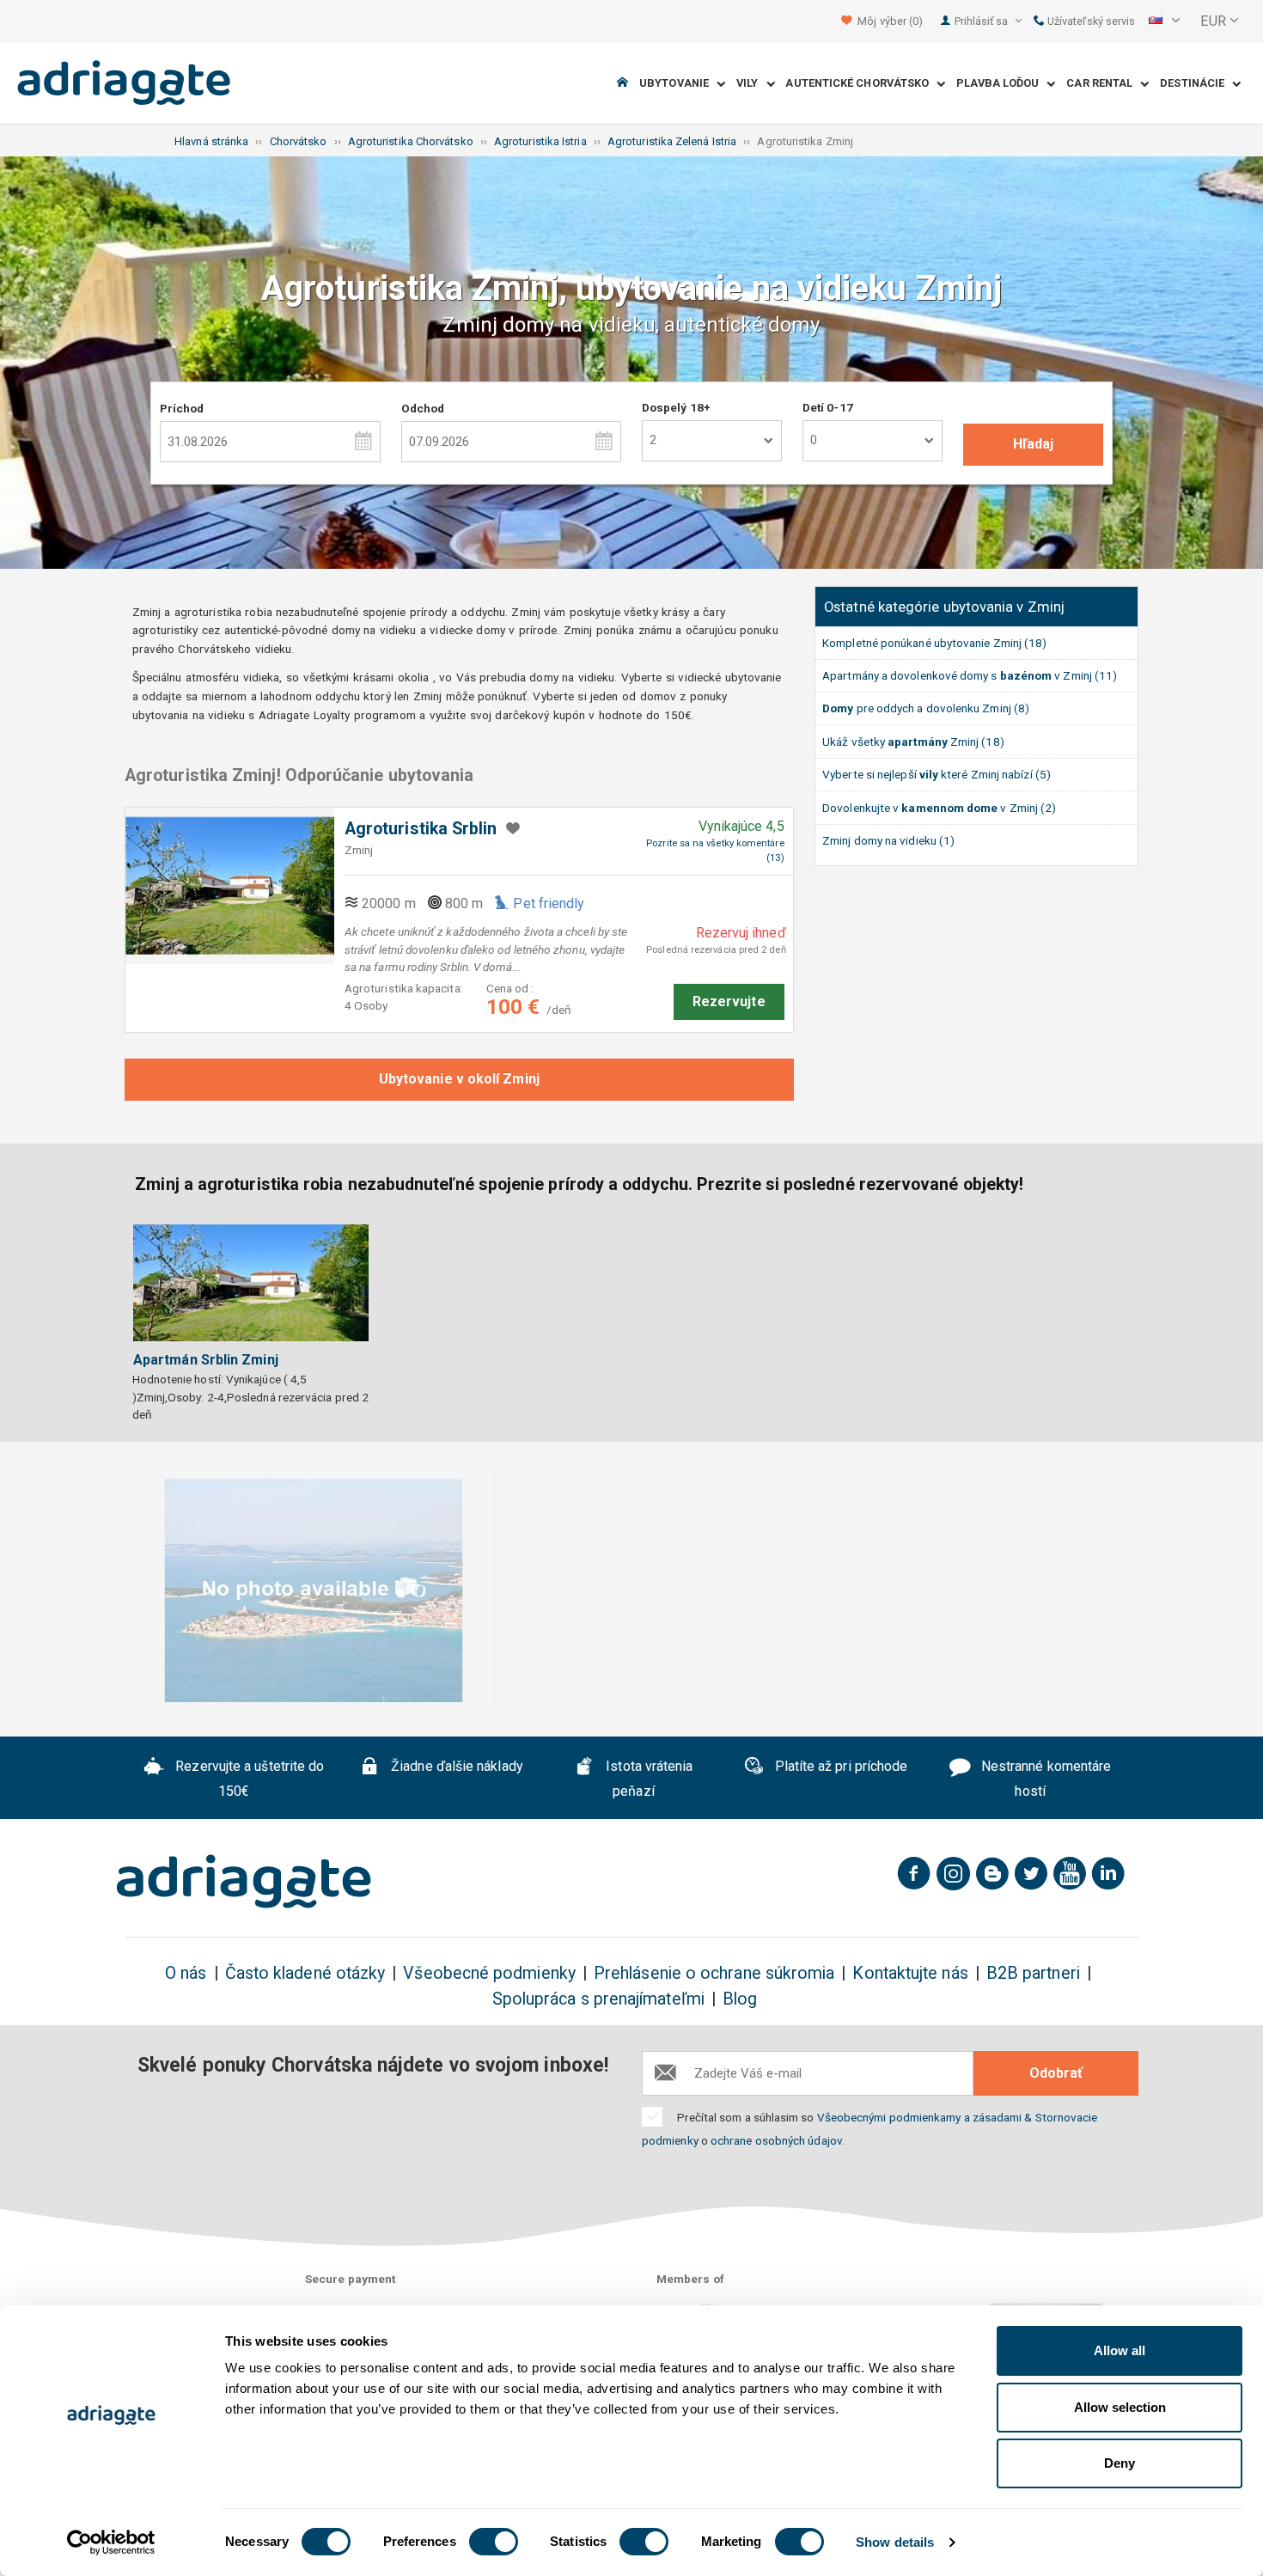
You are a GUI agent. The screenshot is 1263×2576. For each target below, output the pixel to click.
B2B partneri (1033, 1973)
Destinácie (1196, 84)
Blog (740, 1999)
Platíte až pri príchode (839, 1766)
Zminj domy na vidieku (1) (888, 840)
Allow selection (1120, 2407)
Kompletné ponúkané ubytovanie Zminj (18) (934, 643)
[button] (1164, 21)
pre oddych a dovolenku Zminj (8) (926, 708)
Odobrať (1056, 2073)
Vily (751, 84)
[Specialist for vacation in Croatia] (244, 1882)
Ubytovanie (678, 84)
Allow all (1120, 2350)
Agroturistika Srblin (421, 829)
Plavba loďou (1001, 84)
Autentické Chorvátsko (861, 84)
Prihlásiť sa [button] (983, 21)
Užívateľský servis (1090, 21)
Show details (895, 2542)
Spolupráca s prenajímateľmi (598, 1999)
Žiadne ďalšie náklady (455, 1766)
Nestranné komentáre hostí (1045, 1779)
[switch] (494, 2542)
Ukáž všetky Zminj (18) (913, 742)
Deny (1120, 2463)
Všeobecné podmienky (489, 1973)
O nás (186, 1973)
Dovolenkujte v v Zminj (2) (939, 808)
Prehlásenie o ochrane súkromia (714, 1973)
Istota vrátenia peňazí (647, 1779)
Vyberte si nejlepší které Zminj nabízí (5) (937, 774)
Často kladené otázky (305, 1973)
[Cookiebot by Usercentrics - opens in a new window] (111, 2542)
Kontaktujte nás (910, 1973)
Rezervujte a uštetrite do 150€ (248, 1779)
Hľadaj (1033, 444)
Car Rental (1103, 84)
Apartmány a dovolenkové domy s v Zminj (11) (970, 675)
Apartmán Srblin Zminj (206, 1360)
